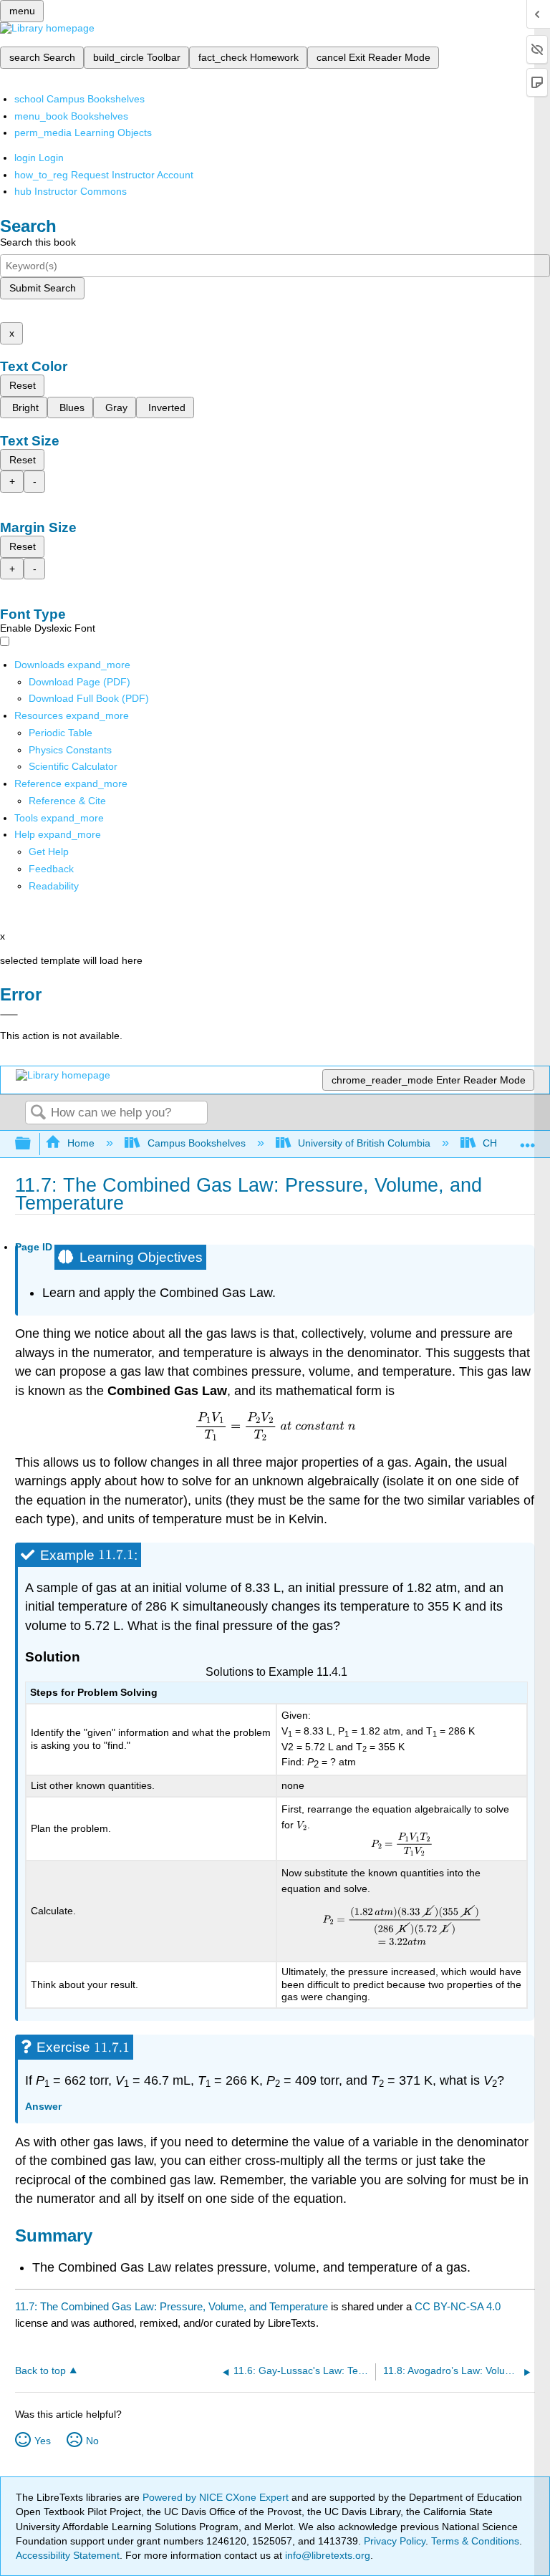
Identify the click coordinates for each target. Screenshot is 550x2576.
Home (81, 1143)
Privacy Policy (395, 2541)
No (92, 2441)
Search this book (38, 242)
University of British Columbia (364, 1143)
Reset (23, 385)
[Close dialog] (9, 1015)
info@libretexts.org (326, 2555)
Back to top (40, 2371)
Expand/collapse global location (528, 1140)
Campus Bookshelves (196, 1143)
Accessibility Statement (68, 2555)
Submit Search (43, 288)
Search (38, 1113)
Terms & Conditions (475, 2541)
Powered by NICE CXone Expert (217, 2497)
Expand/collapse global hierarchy (32, 1144)
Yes (43, 2441)
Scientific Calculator (73, 766)
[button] (51, 869)
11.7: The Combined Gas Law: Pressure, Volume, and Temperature (172, 2306)
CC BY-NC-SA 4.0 (458, 2306)
